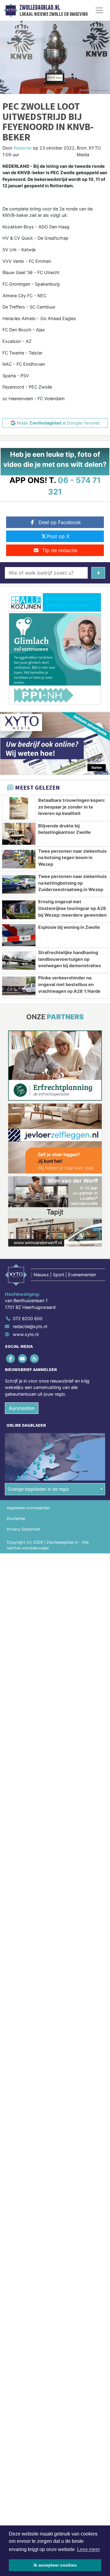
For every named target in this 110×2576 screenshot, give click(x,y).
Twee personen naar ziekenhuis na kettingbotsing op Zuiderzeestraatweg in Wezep (72, 883)
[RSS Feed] (35, 1358)
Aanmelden (22, 1408)
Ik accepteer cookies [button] (55, 2565)
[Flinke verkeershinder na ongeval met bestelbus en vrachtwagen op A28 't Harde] (19, 986)
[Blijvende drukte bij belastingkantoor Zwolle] (19, 834)
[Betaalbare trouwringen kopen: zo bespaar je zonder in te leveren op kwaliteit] (19, 808)
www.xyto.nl (26, 1334)
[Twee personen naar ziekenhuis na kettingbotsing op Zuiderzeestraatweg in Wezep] (19, 884)
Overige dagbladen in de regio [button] (38, 1489)
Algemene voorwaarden (28, 1508)
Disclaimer (16, 1519)
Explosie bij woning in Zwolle (69, 927)
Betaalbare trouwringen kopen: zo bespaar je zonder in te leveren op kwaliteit (72, 807)
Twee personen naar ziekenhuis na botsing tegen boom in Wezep (72, 858)
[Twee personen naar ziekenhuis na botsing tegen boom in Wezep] (19, 859)
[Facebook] (11, 1358)
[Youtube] (23, 1358)
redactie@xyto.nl (30, 1326)
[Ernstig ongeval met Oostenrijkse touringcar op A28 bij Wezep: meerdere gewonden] (19, 910)
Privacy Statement (24, 1529)
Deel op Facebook (60, 522)
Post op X (58, 536)
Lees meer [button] (88, 2549)
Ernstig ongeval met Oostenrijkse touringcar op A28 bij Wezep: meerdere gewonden (72, 908)
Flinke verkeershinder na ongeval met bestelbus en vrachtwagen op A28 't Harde (69, 984)
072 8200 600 (28, 1318)
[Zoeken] (98, 573)
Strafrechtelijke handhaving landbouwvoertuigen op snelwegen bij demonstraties (70, 959)
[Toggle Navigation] (99, 10)
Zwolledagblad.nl (40, 8)
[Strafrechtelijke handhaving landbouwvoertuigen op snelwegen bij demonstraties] (19, 960)
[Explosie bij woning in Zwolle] (19, 935)
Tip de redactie (60, 550)
